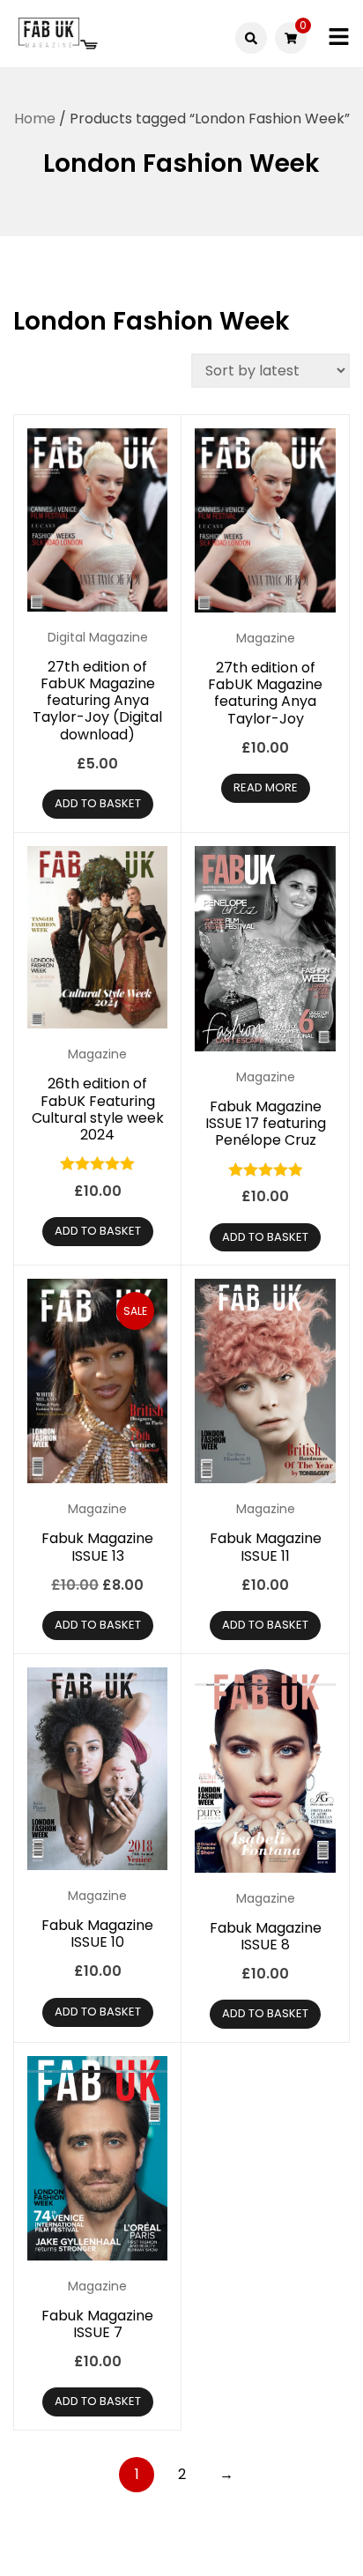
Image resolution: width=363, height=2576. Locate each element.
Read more (266, 787)
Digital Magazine (98, 637)
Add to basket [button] (98, 803)
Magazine (266, 638)
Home (35, 119)
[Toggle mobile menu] (339, 37)
